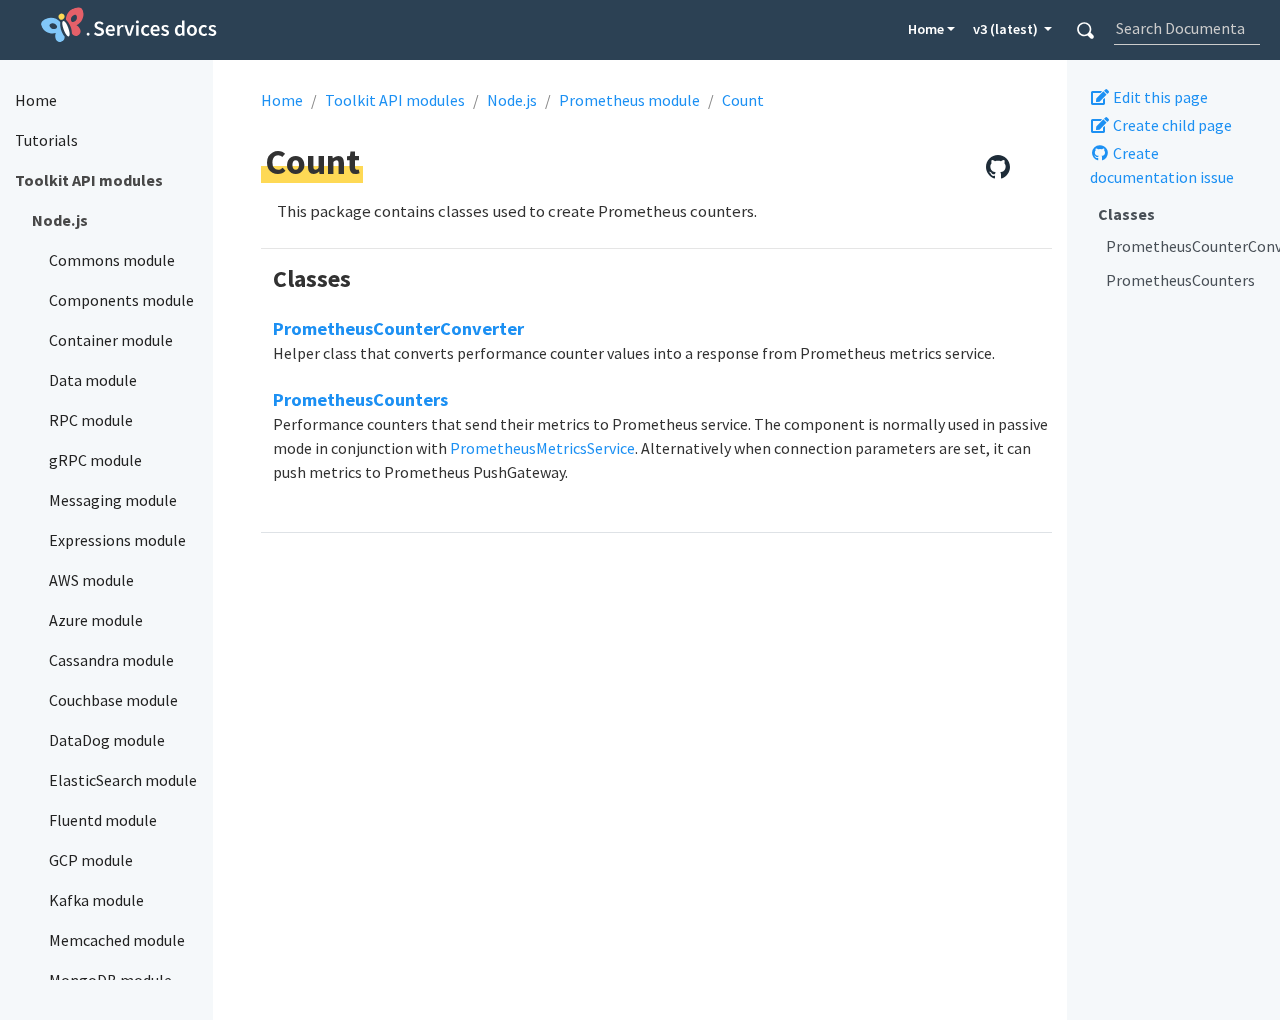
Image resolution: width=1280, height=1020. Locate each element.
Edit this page (1159, 97)
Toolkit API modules (395, 100)
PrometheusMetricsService (542, 448)
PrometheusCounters (1180, 280)
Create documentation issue (1162, 165)
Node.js (512, 100)
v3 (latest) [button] (1007, 29)
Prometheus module (629, 100)
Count (743, 100)
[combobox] (1186, 28)
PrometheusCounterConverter (1185, 246)
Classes (1126, 214)
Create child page (1171, 125)
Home (926, 29)
